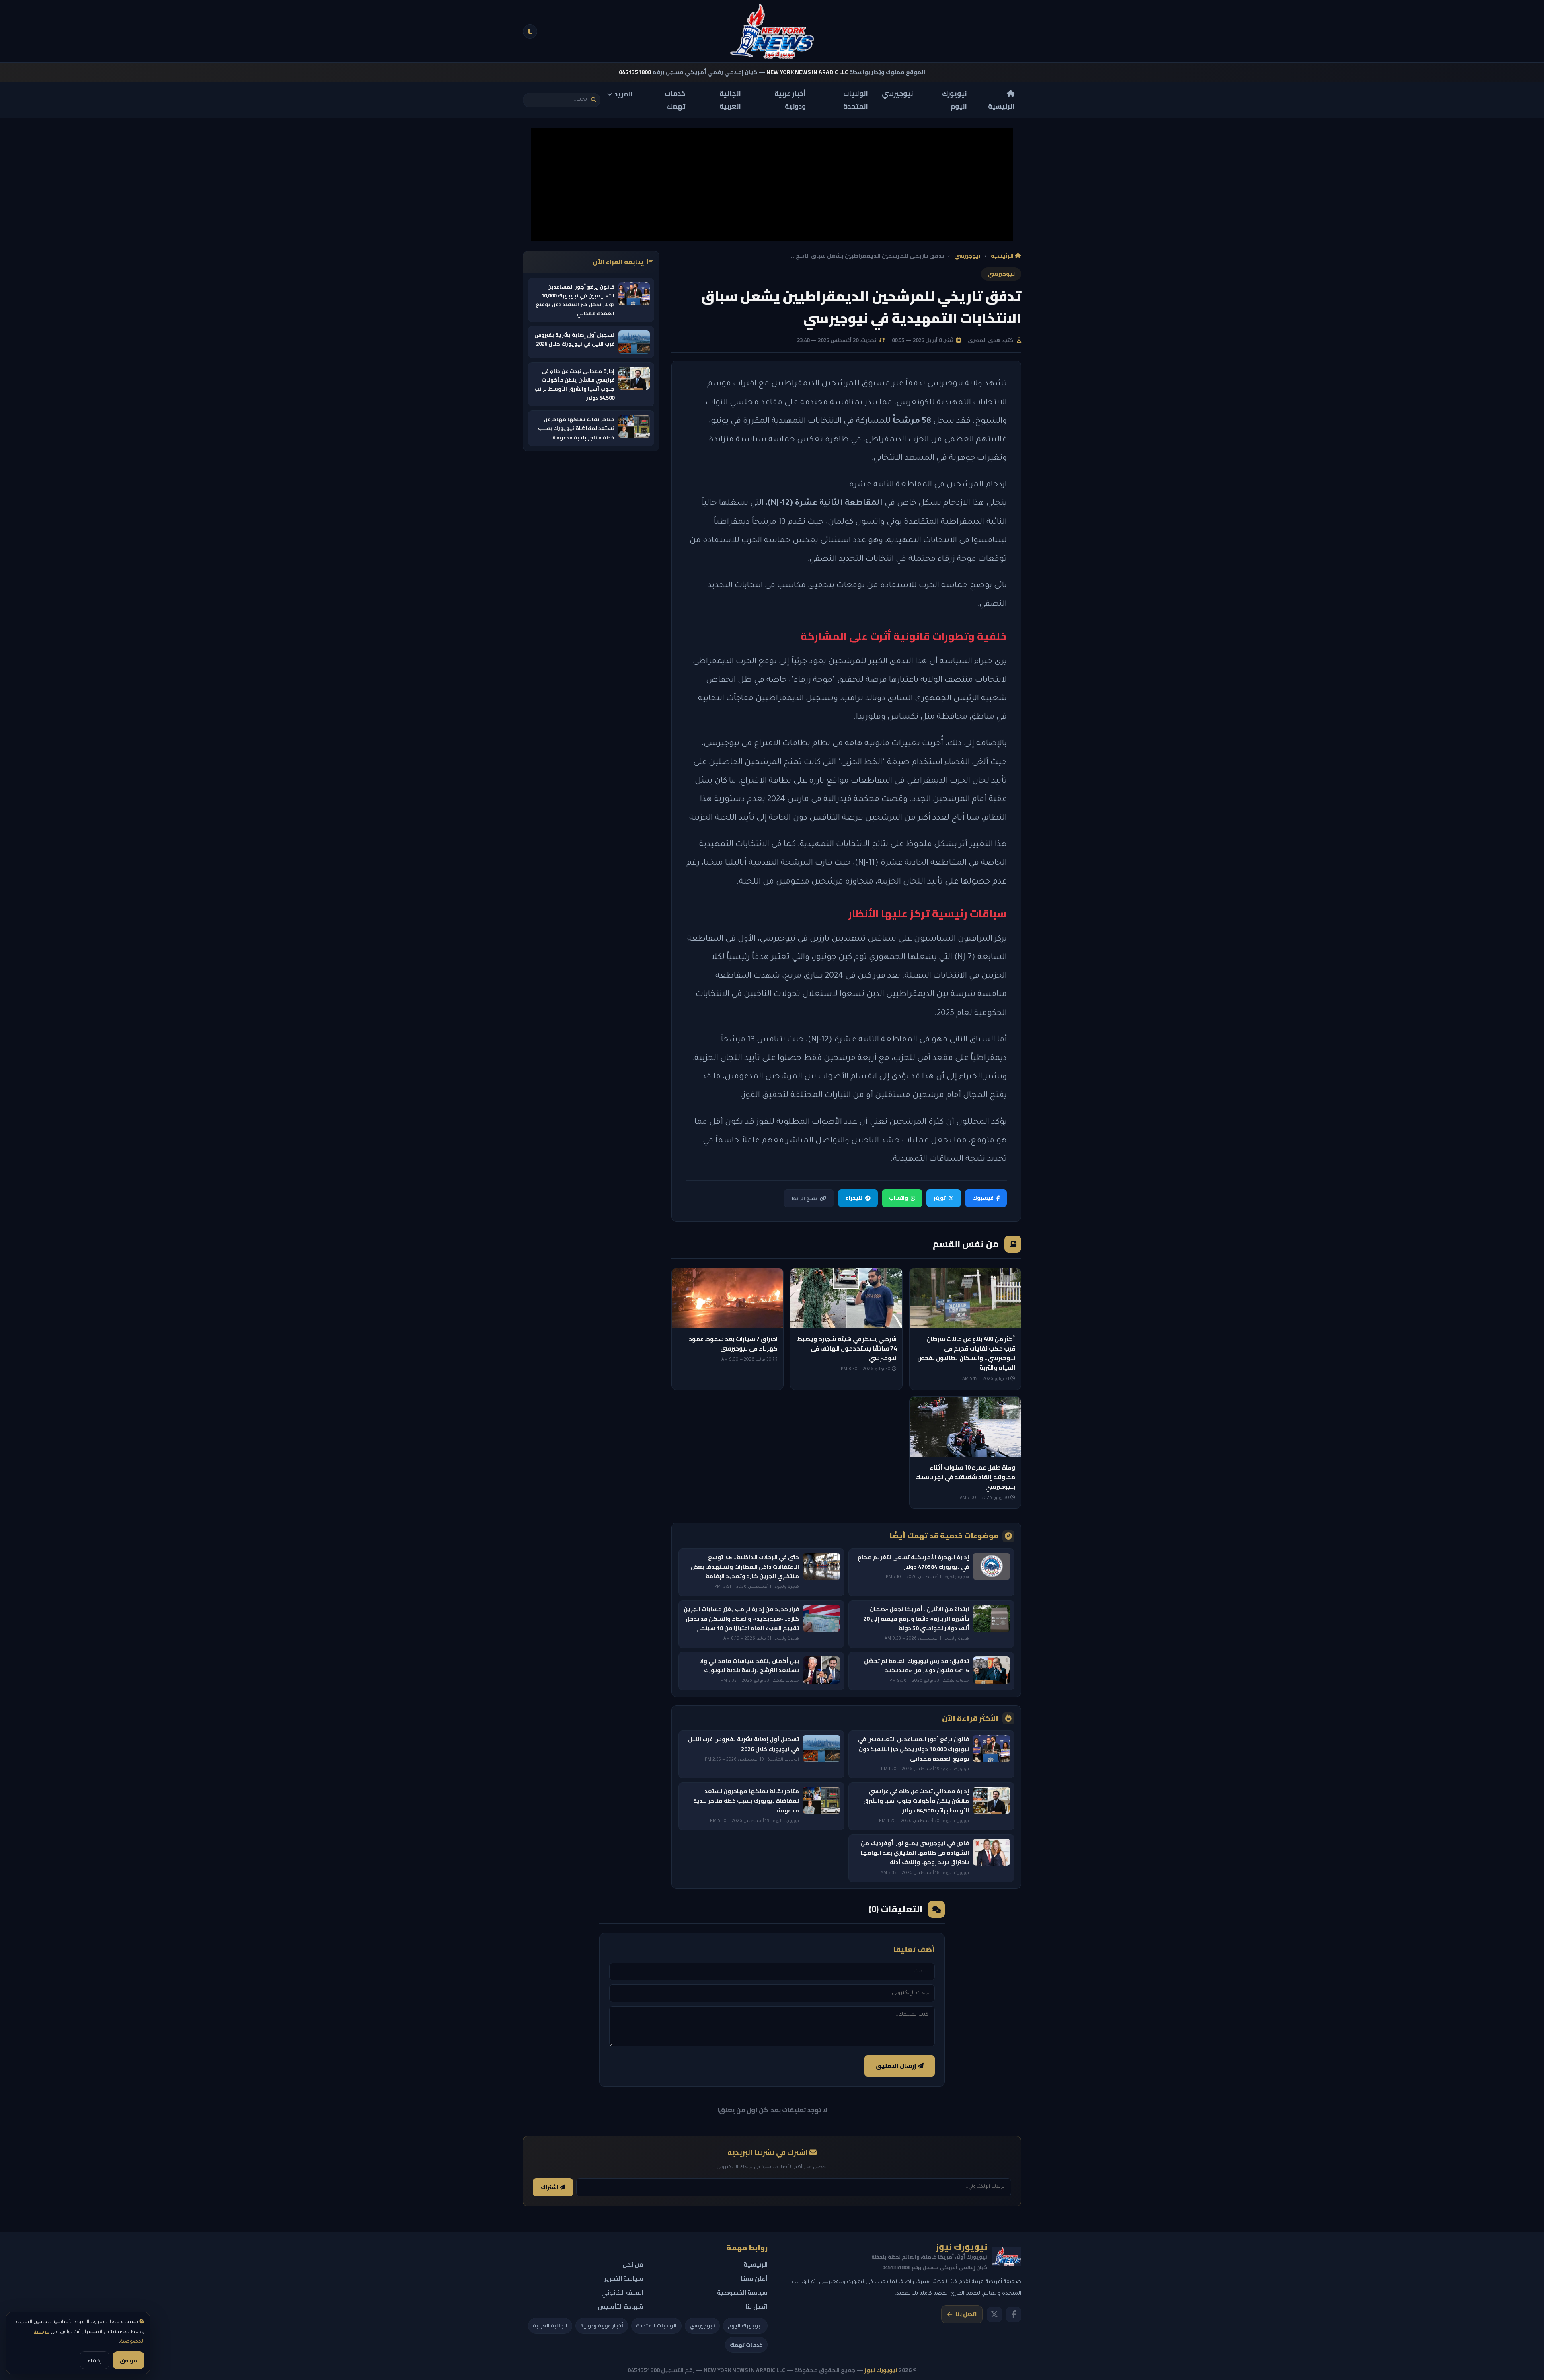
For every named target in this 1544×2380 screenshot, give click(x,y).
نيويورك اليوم (955, 100)
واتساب (898, 1198)
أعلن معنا (754, 2279)
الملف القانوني (622, 2293)
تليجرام (854, 1198)
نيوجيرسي (897, 94)
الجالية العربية (730, 100)
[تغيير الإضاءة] (530, 31)
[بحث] (594, 100)
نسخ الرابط (804, 1198)
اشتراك (550, 2187)
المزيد (624, 94)
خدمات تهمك (675, 100)
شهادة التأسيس (620, 2307)
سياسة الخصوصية (742, 2293)
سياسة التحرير (624, 2279)
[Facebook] (1014, 2314)
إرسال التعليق (897, 2066)
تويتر (940, 1198)
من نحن (633, 2264)
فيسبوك (983, 1198)
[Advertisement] (772, 184)
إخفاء (94, 2360)
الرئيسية (1001, 106)
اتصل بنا (966, 2314)
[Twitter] (994, 2314)
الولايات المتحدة (856, 100)
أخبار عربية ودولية (790, 100)
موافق (128, 2360)
